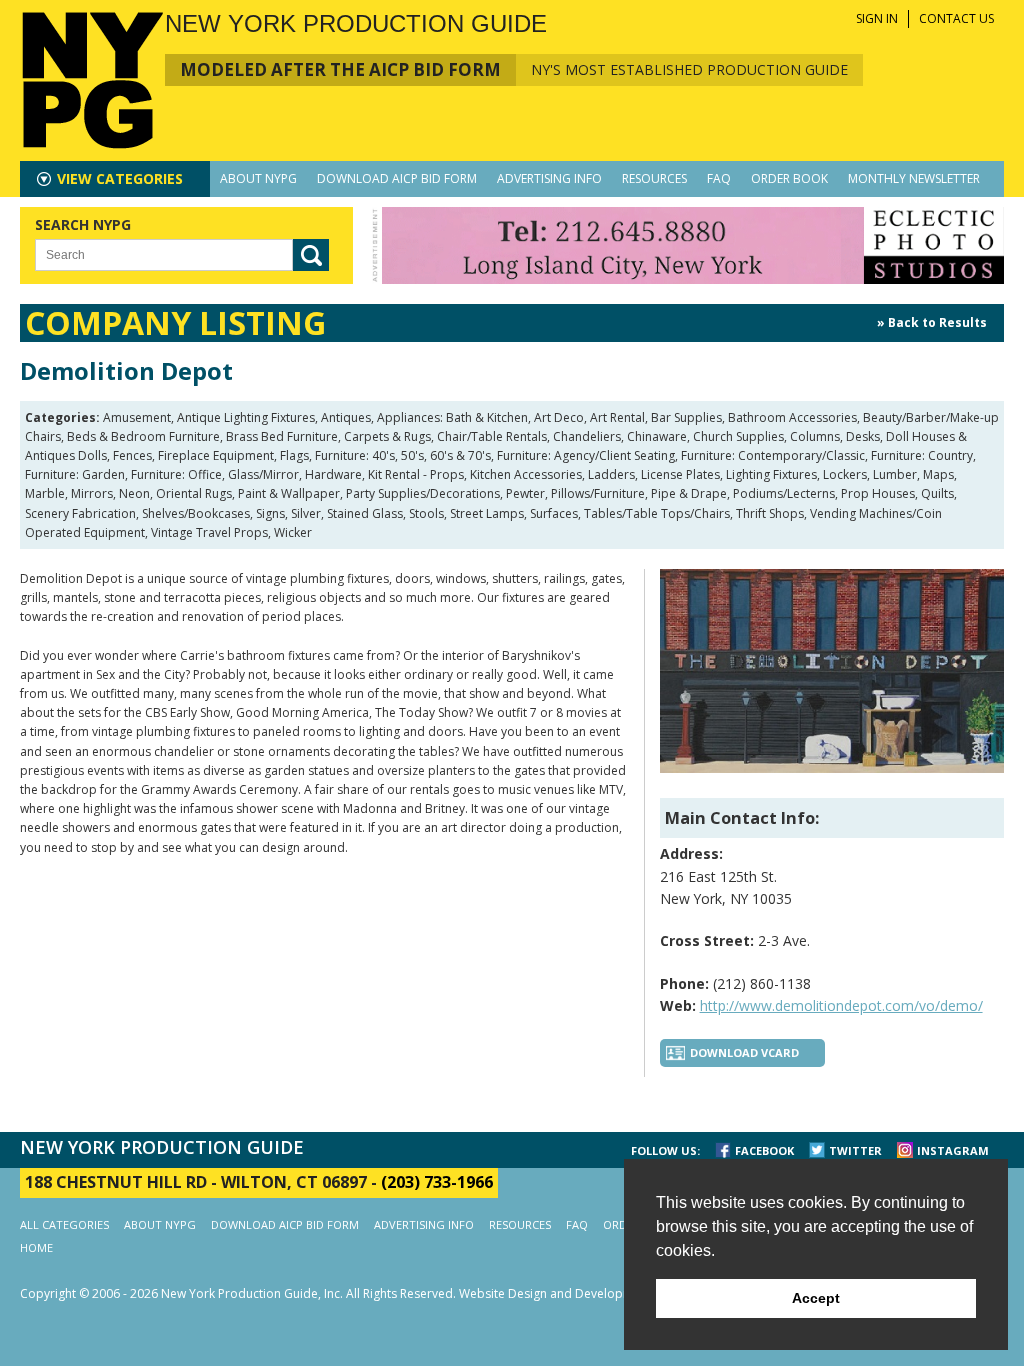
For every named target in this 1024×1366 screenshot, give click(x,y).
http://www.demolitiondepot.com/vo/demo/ (841, 1005)
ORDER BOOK (789, 178)
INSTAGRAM (953, 1150)
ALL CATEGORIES (64, 1224)
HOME (36, 1247)
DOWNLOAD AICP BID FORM (397, 178)
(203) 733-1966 (437, 1182)
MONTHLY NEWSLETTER (914, 178)
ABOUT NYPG (258, 178)
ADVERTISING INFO (549, 178)
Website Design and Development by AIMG (580, 1293)
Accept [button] (816, 1298)
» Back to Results (932, 322)
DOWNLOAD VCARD (744, 1052)
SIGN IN (877, 18)
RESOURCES (654, 178)
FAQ (719, 178)
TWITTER (855, 1150)
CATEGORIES (120, 178)
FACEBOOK (764, 1150)
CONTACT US (956, 18)
